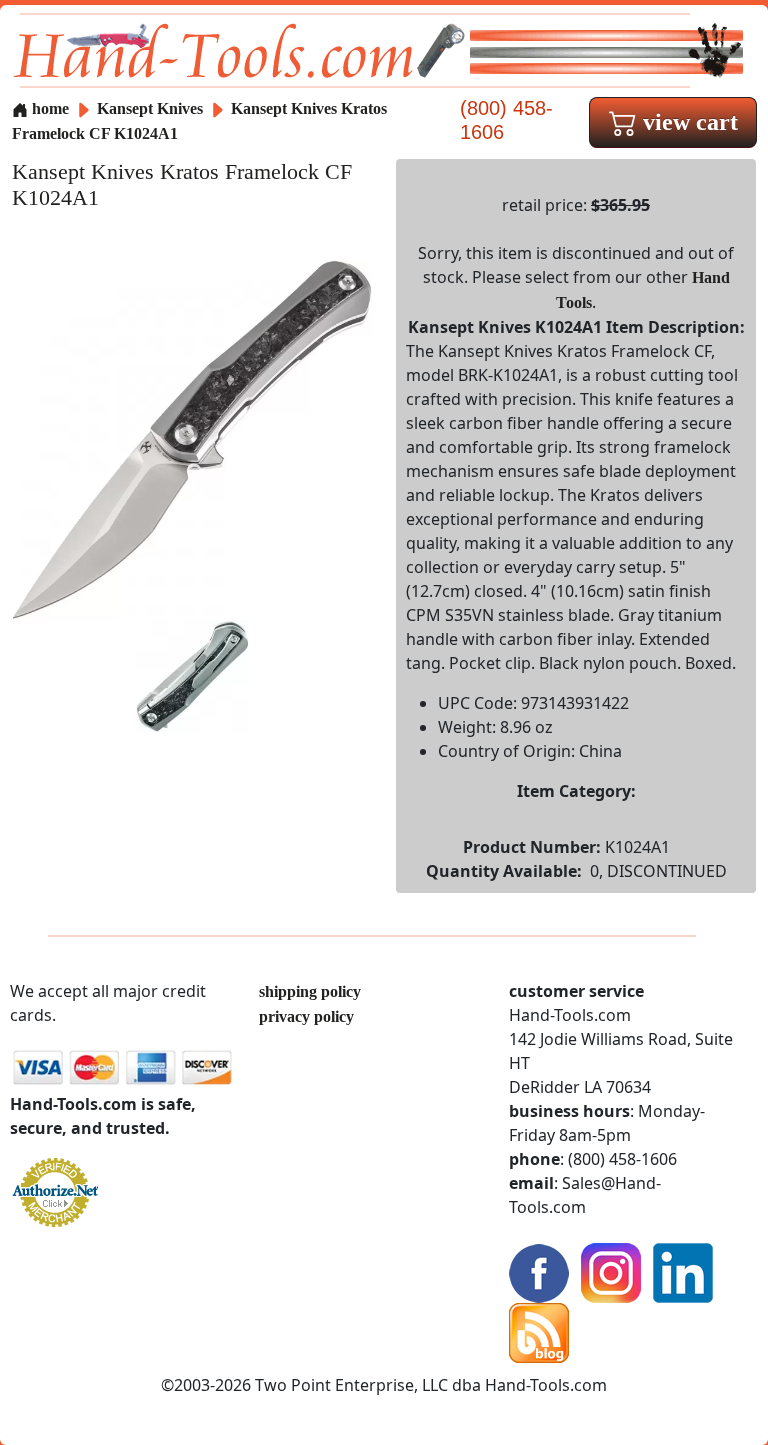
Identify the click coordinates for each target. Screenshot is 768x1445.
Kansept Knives (152, 108)
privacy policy (306, 1016)
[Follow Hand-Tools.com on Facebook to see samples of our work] (539, 1271)
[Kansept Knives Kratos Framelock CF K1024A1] (192, 437)
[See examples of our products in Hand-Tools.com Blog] (539, 1331)
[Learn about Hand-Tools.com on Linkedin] (683, 1271)
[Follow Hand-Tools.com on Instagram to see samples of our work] (611, 1271)
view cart (687, 122)
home (48, 108)
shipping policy (310, 991)
